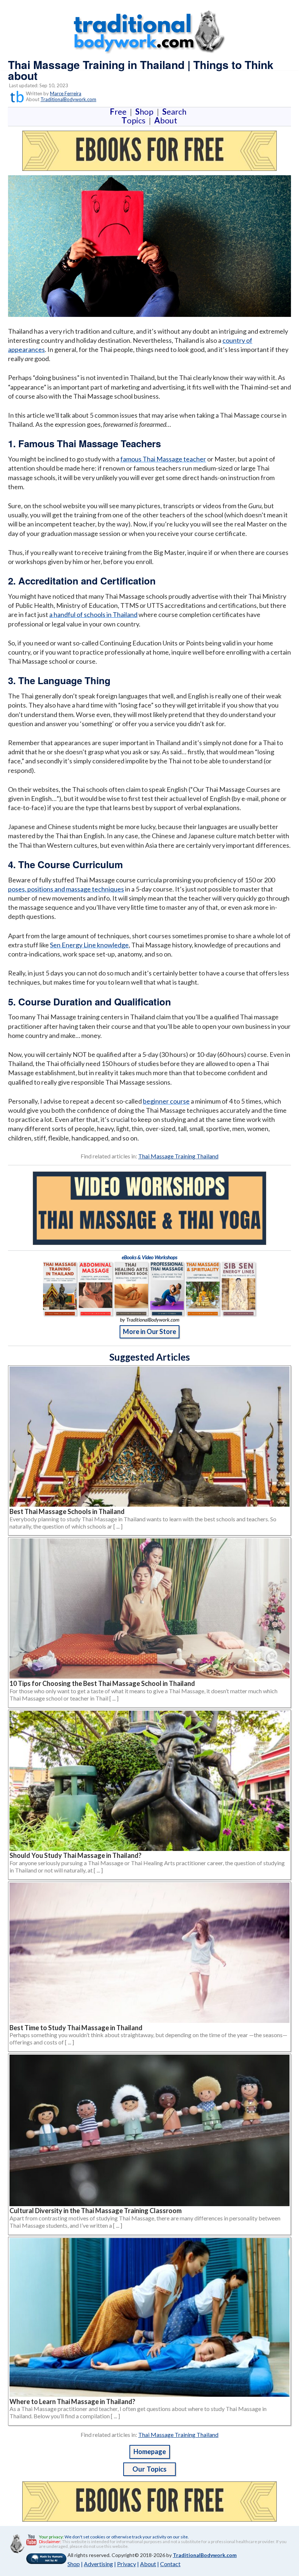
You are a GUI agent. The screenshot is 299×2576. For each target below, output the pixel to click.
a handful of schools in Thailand (93, 614)
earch (176, 112)
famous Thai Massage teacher (163, 459)
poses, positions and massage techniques (66, 889)
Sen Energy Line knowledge (89, 945)
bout (166, 120)
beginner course (166, 1101)
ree (120, 112)
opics (135, 120)
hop (146, 112)
